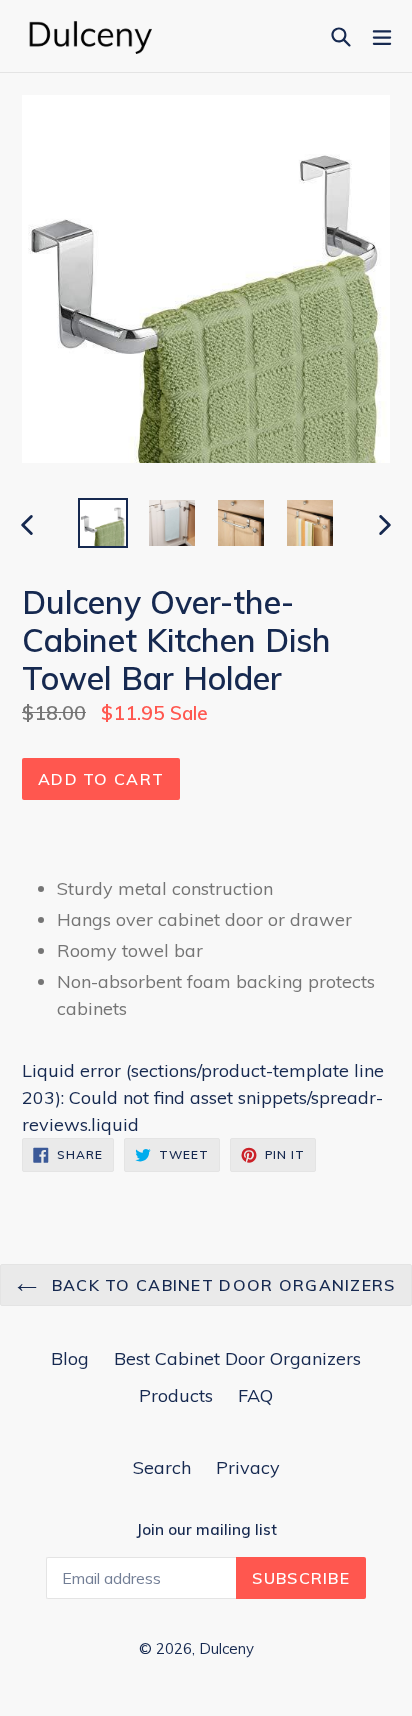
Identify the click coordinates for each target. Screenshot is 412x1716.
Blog (70, 1358)
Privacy (248, 1467)
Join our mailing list (206, 1530)
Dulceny (226, 1648)
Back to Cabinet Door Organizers (221, 1285)
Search (162, 1467)
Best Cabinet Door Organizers (237, 1358)
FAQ (255, 1395)
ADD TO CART (101, 779)
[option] (102, 523)
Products (176, 1395)
